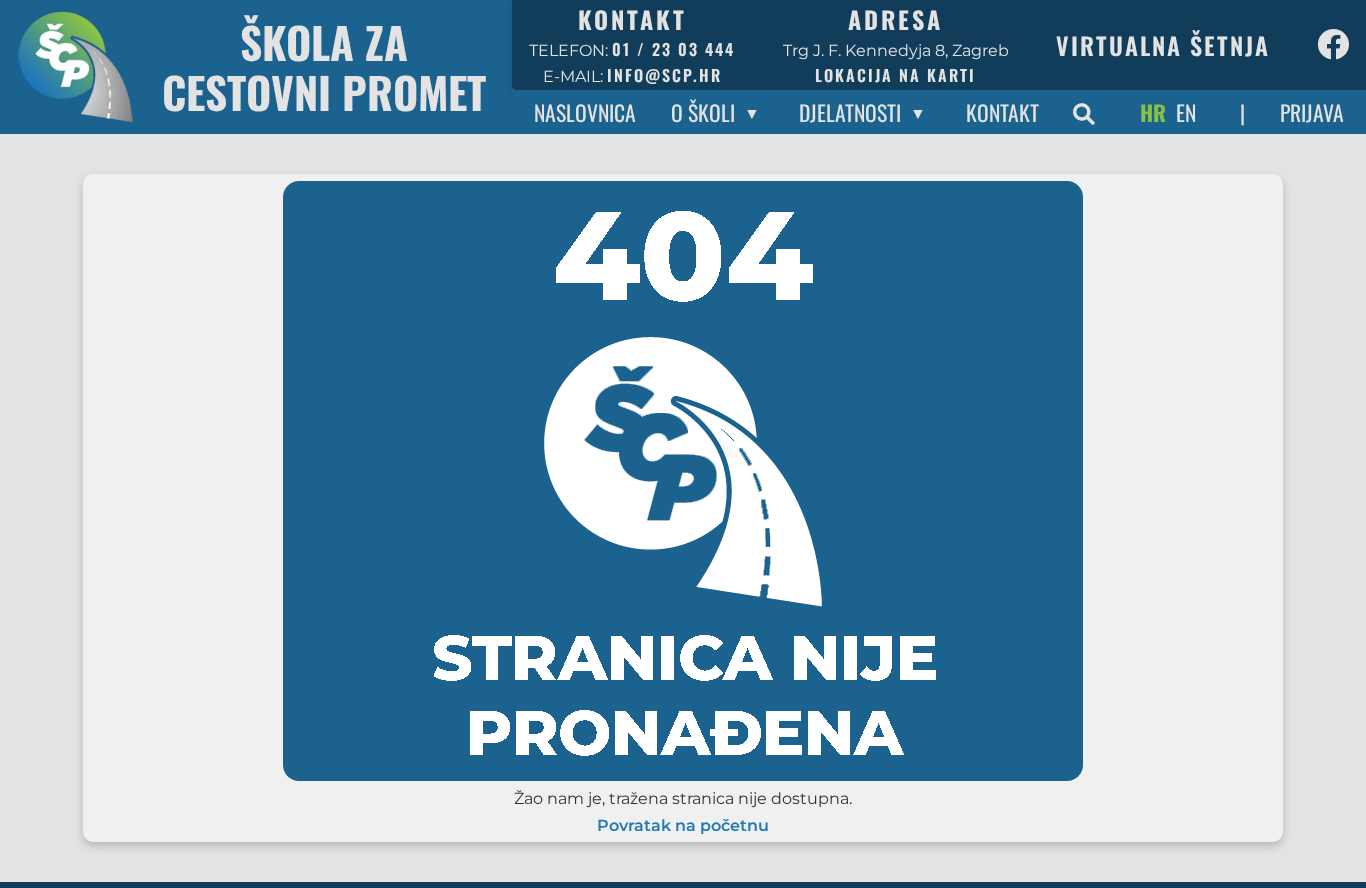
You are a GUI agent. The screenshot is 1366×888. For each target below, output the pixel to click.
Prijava (1312, 112)
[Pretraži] (1084, 112)
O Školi (703, 112)
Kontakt (1002, 112)
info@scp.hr (664, 75)
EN (1186, 112)
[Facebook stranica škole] (1333, 45)
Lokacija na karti (895, 75)
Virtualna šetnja (1163, 45)
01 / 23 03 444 (673, 49)
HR (1153, 112)
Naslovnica (585, 112)
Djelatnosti (850, 112)
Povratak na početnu (683, 826)
